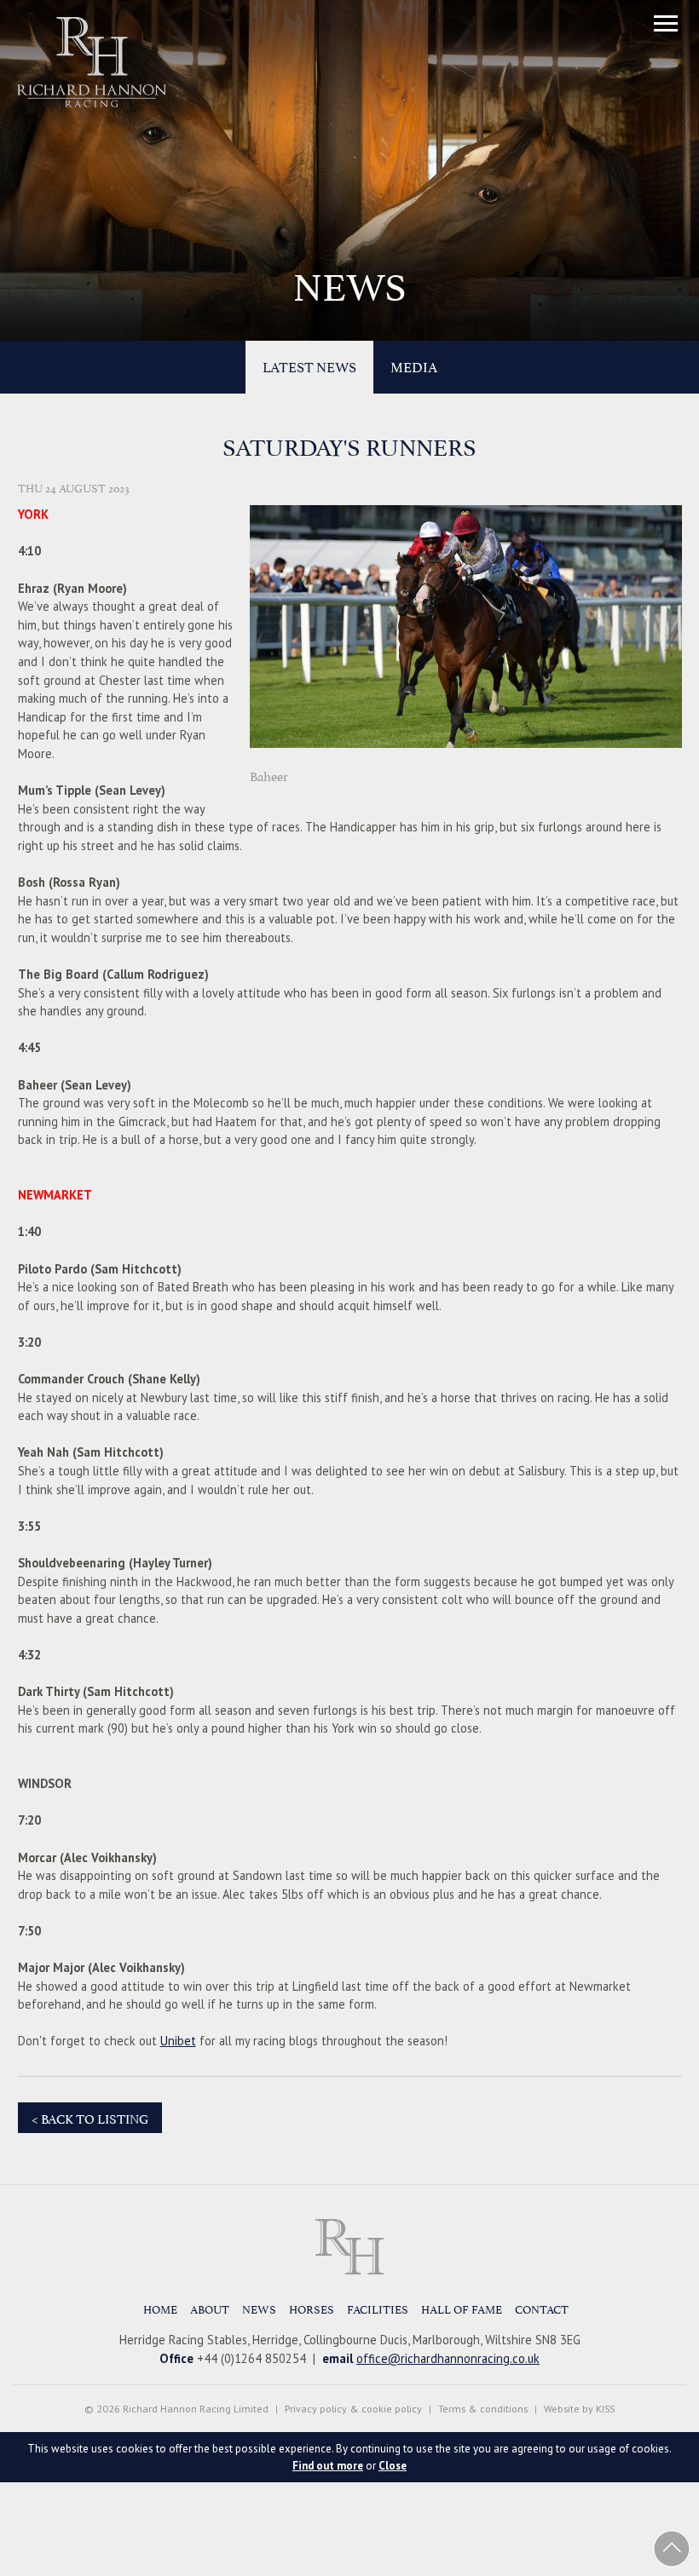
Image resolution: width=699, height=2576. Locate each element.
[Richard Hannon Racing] (349, 2247)
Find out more (328, 2466)
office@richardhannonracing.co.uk (448, 2358)
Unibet (178, 2041)
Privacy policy (316, 2409)
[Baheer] (465, 753)
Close (393, 2466)
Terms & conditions (483, 2409)
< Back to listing (90, 2117)
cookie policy (392, 2409)
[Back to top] (672, 2549)
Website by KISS (579, 2409)
